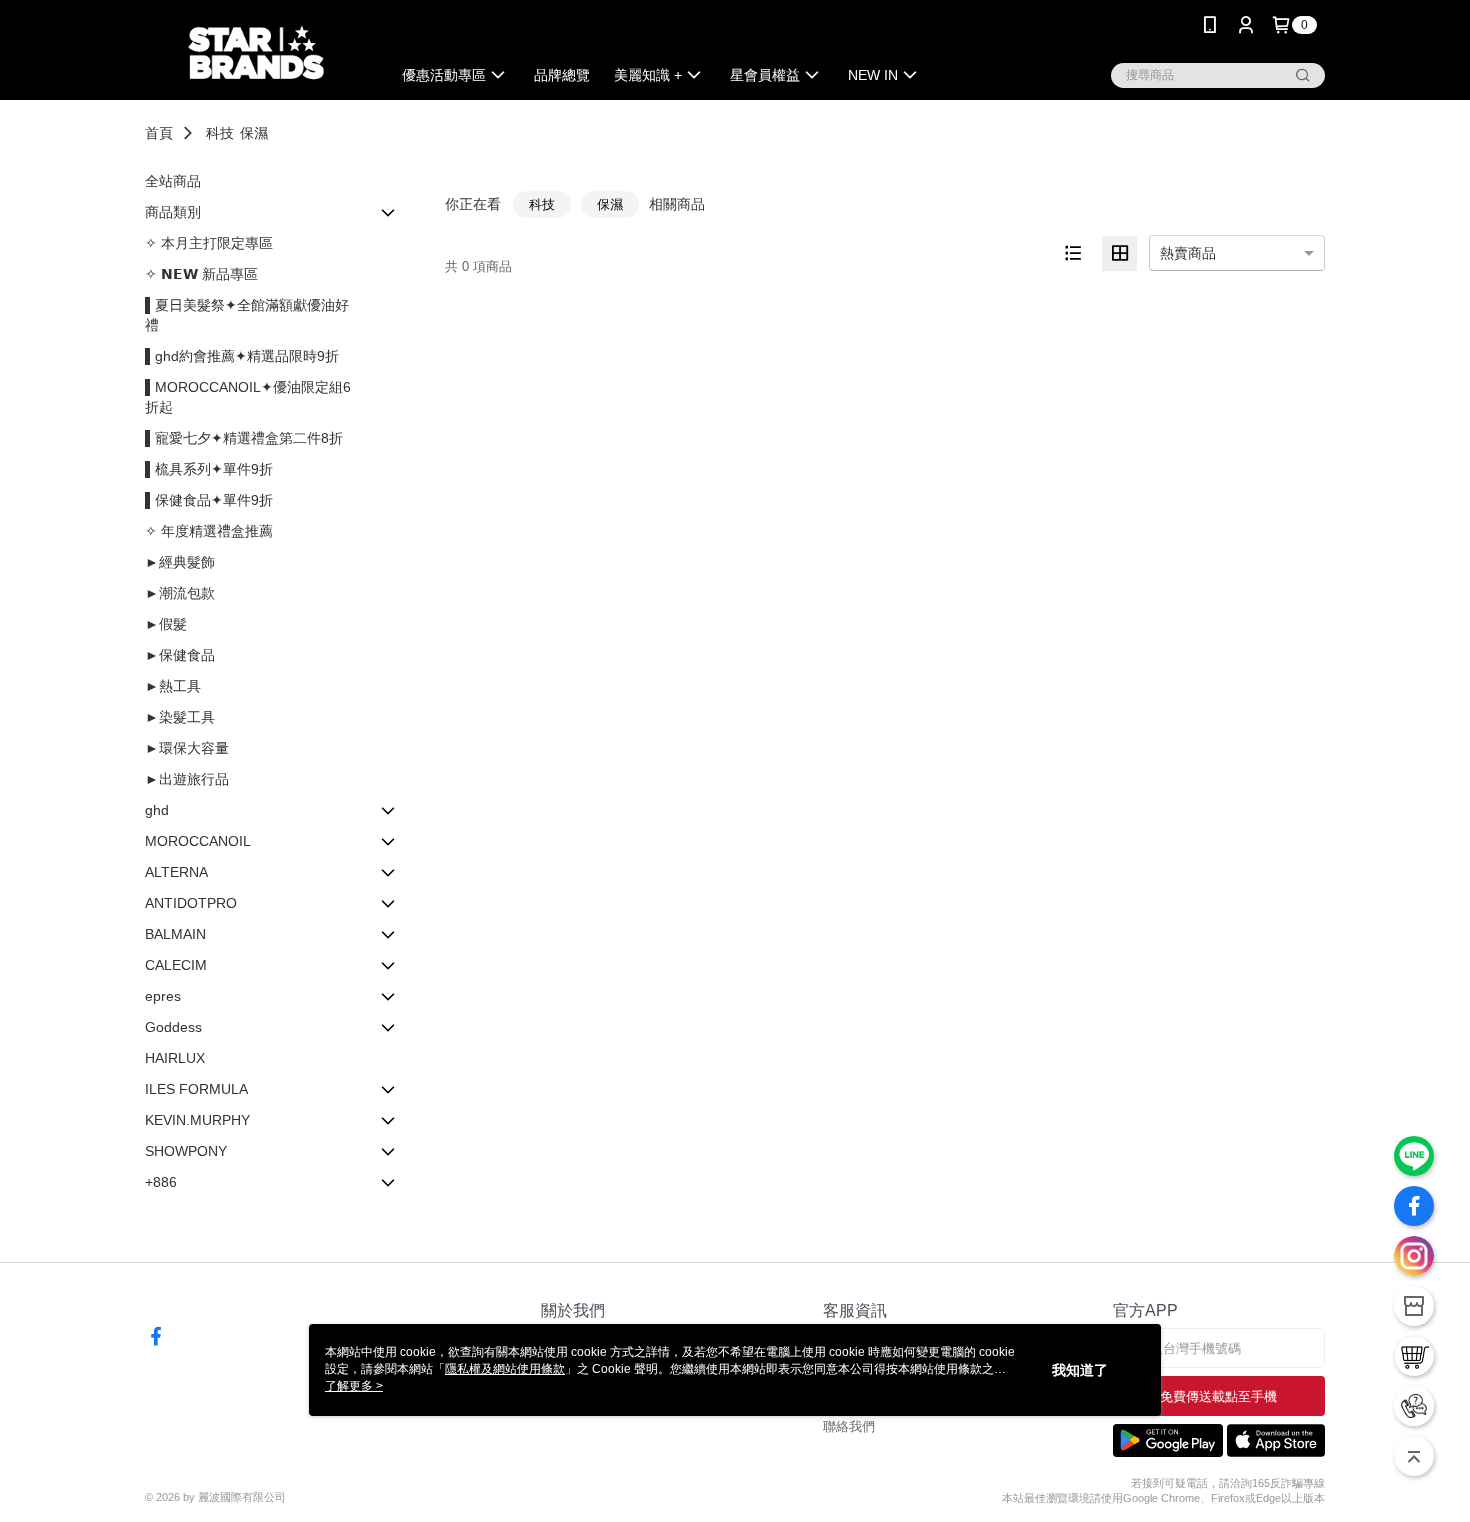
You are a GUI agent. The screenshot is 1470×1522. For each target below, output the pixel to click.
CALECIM (176, 965)
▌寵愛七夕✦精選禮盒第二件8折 (244, 438)
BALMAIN (175, 934)
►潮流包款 (180, 593)
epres (163, 996)
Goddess (173, 1027)
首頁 (159, 133)
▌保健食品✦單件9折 (209, 500)
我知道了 (1080, 1370)
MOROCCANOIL (198, 841)
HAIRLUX (175, 1058)
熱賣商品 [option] (1188, 253)
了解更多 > (354, 1386)
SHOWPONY (186, 1151)
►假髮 (166, 624)
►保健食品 (180, 655)
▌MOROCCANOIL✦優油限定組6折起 (248, 397)
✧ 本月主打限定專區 (209, 243)
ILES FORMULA (196, 1089)
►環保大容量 (187, 748)
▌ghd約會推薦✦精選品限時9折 (242, 356)
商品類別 (173, 212)
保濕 (254, 133)
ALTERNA (176, 872)
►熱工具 (173, 686)
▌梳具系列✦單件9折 (209, 469)
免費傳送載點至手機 (1218, 1396)
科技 (220, 133)
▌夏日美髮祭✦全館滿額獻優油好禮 (247, 315)
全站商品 (173, 181)
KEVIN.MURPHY (197, 1120)
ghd (157, 810)
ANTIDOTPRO (191, 903)
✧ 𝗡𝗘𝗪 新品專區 (201, 274)
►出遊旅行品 (187, 779)
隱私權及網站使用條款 (505, 1369)
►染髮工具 (180, 717)
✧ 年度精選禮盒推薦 (209, 531)
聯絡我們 (849, 1426)
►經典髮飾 (180, 562)
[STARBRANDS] (256, 52)
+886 (161, 1182)
